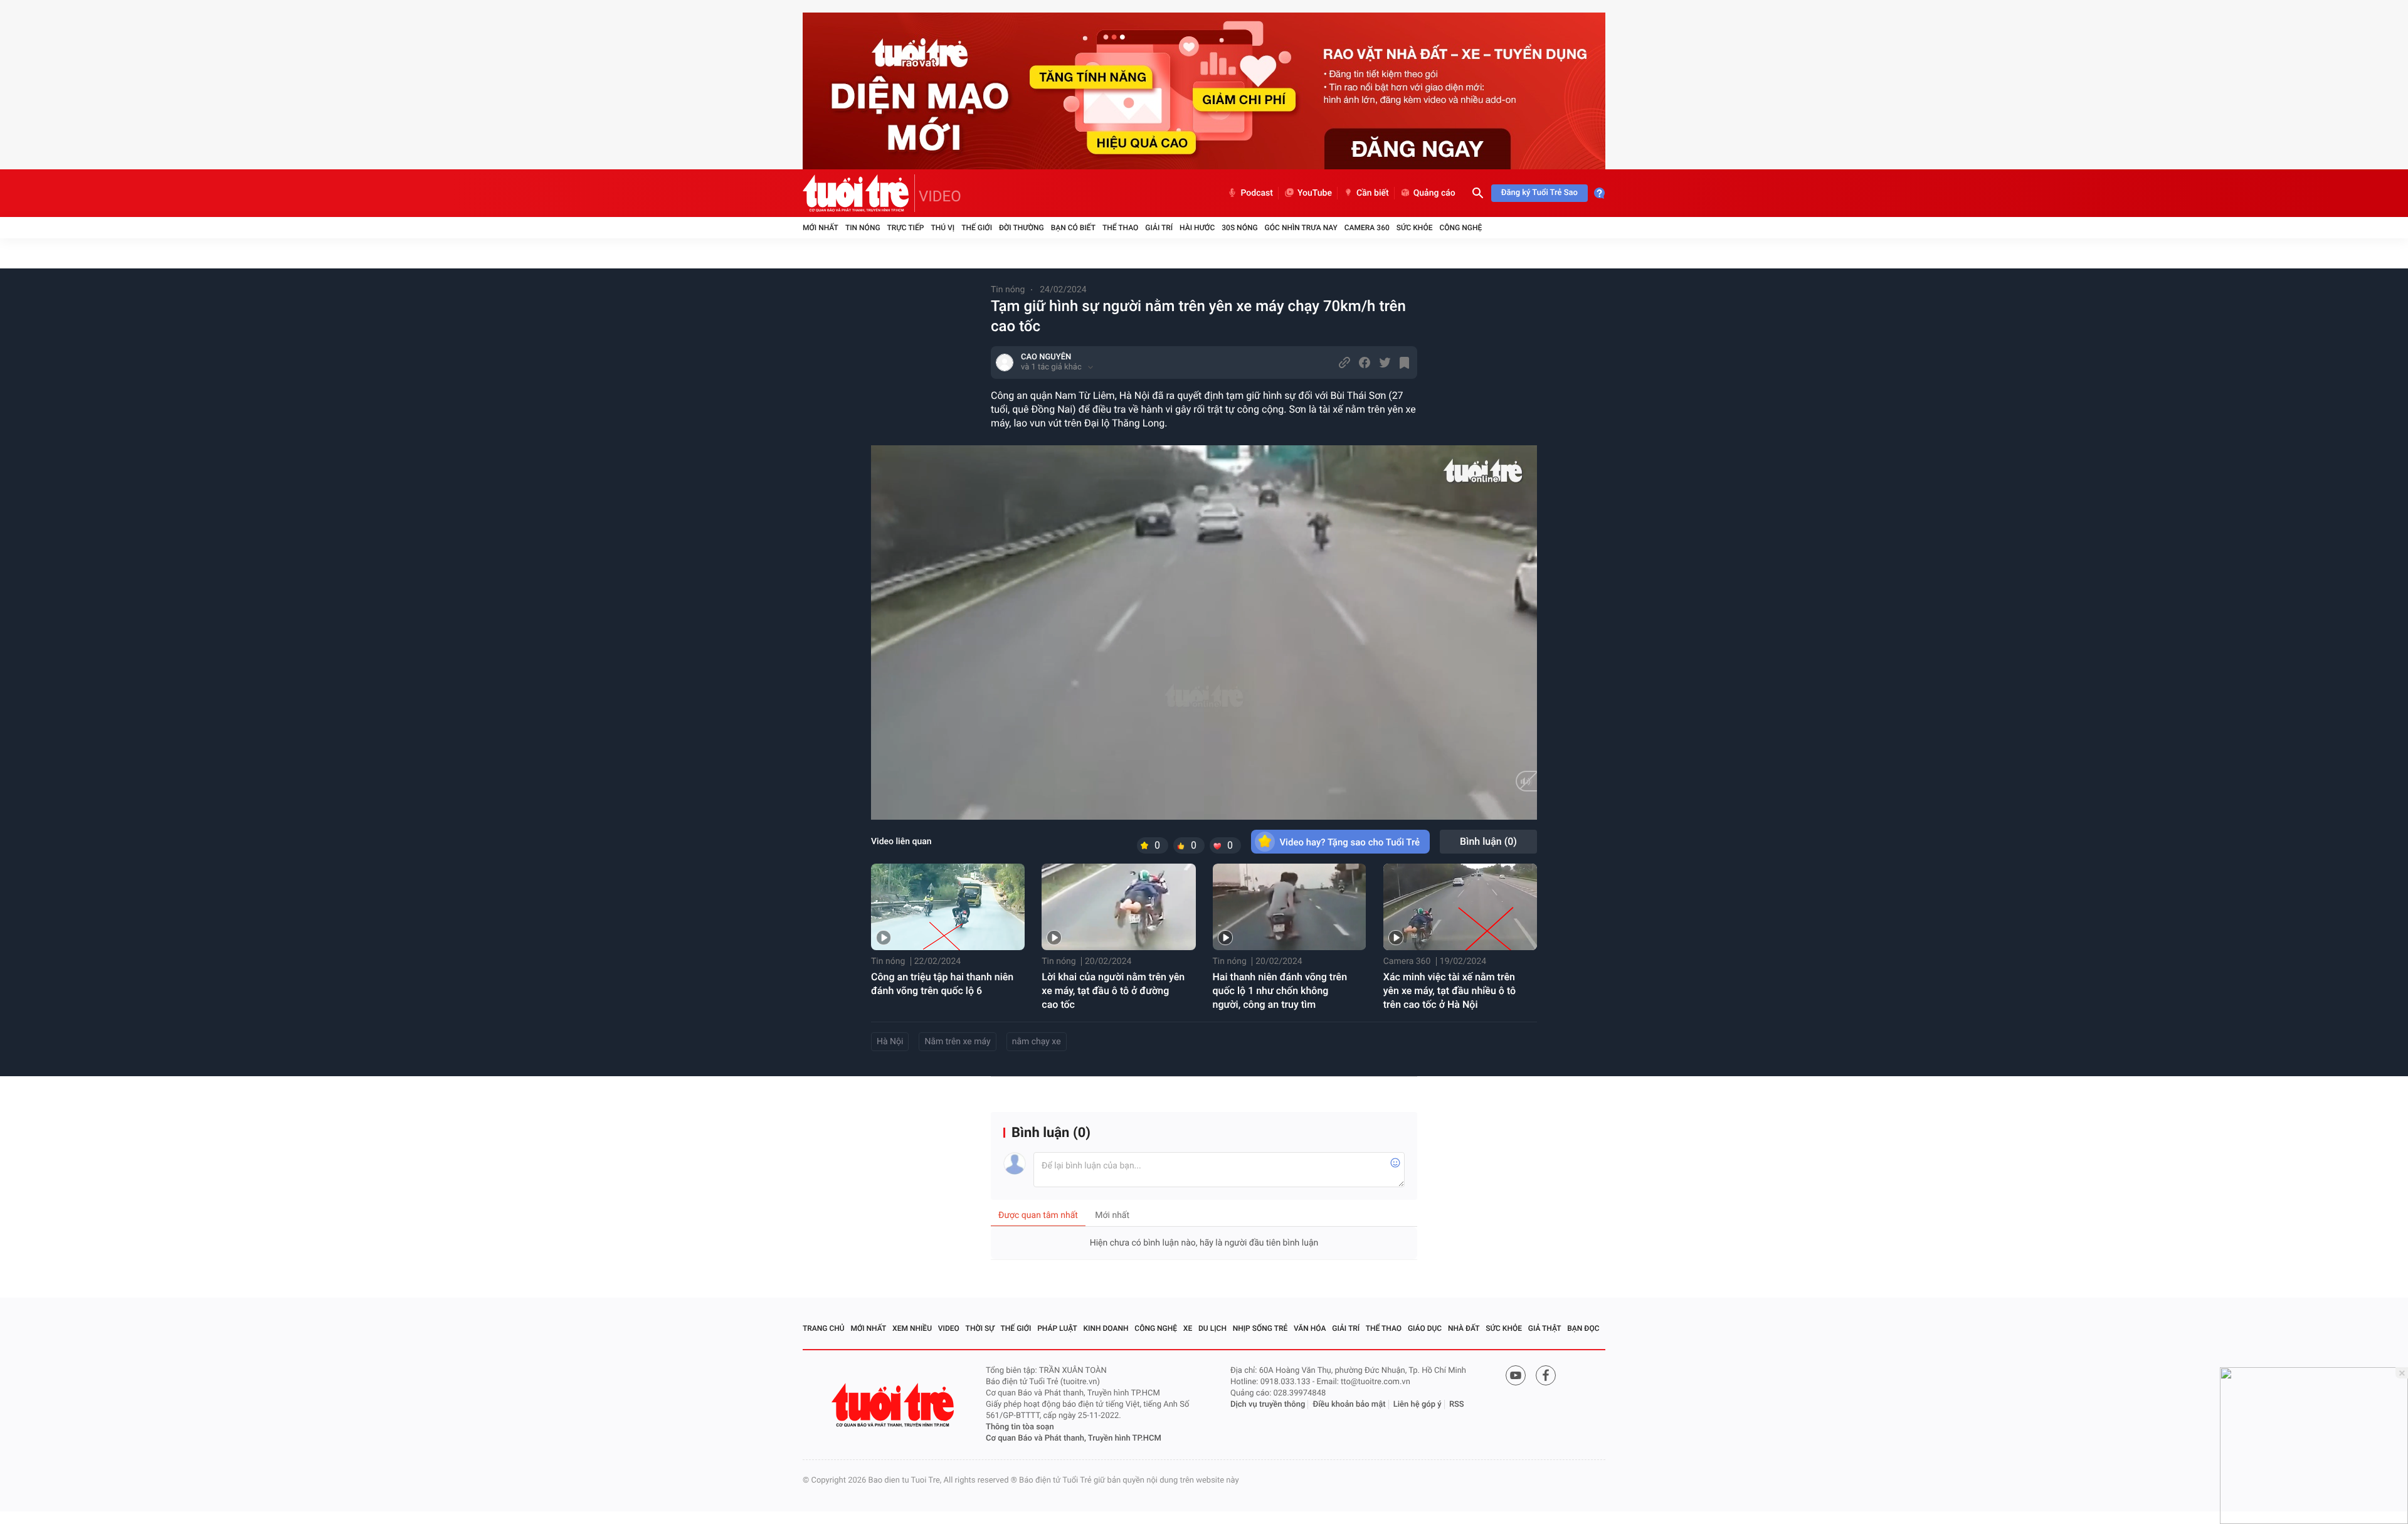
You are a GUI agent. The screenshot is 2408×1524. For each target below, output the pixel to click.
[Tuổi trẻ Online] (894, 1405)
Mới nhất (821, 228)
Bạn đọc (1583, 1328)
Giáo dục (1425, 1328)
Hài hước (1197, 228)
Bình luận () (1488, 841)
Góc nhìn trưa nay (1301, 228)
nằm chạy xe (1037, 1042)
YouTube (1315, 193)
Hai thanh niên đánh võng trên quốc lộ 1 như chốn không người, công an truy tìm (1280, 991)
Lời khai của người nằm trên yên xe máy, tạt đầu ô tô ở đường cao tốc (1113, 991)
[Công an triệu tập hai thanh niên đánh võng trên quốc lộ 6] (948, 907)
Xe (1188, 1328)
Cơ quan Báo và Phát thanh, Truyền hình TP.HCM (1074, 1438)
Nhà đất (1464, 1328)
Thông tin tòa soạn (1020, 1427)
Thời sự (980, 1328)
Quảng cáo (1434, 193)
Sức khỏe (1415, 228)
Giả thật (1545, 1328)
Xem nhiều (912, 1328)
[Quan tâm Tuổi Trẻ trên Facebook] (1546, 1375)
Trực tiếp (906, 228)
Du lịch (1212, 1328)
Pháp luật (1057, 1328)
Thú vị (943, 228)
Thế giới (977, 228)
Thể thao (1120, 228)
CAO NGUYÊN (1046, 357)
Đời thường (1022, 228)
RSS (1457, 1405)
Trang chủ (824, 1328)
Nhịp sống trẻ (1260, 1328)
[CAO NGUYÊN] (1005, 362)
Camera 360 (1367, 228)
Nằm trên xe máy (957, 1042)
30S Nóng (1239, 228)
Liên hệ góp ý (1418, 1405)
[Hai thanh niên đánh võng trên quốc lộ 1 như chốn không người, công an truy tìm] (1290, 907)
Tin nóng (863, 228)
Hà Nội (890, 1042)
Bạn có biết (1073, 228)
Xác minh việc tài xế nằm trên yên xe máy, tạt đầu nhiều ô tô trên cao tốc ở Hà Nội (1450, 991)
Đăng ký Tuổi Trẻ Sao (1539, 193)
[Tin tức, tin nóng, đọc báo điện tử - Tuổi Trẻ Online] (859, 193)
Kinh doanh (1106, 1328)
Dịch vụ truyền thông (1268, 1405)
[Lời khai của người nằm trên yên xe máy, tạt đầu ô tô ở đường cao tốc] (1118, 907)
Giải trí (1159, 228)
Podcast (1257, 193)
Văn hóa (1310, 1328)
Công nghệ (1460, 228)
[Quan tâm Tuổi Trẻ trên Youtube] (1516, 1375)
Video (949, 1328)
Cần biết (1373, 193)
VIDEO (940, 196)
